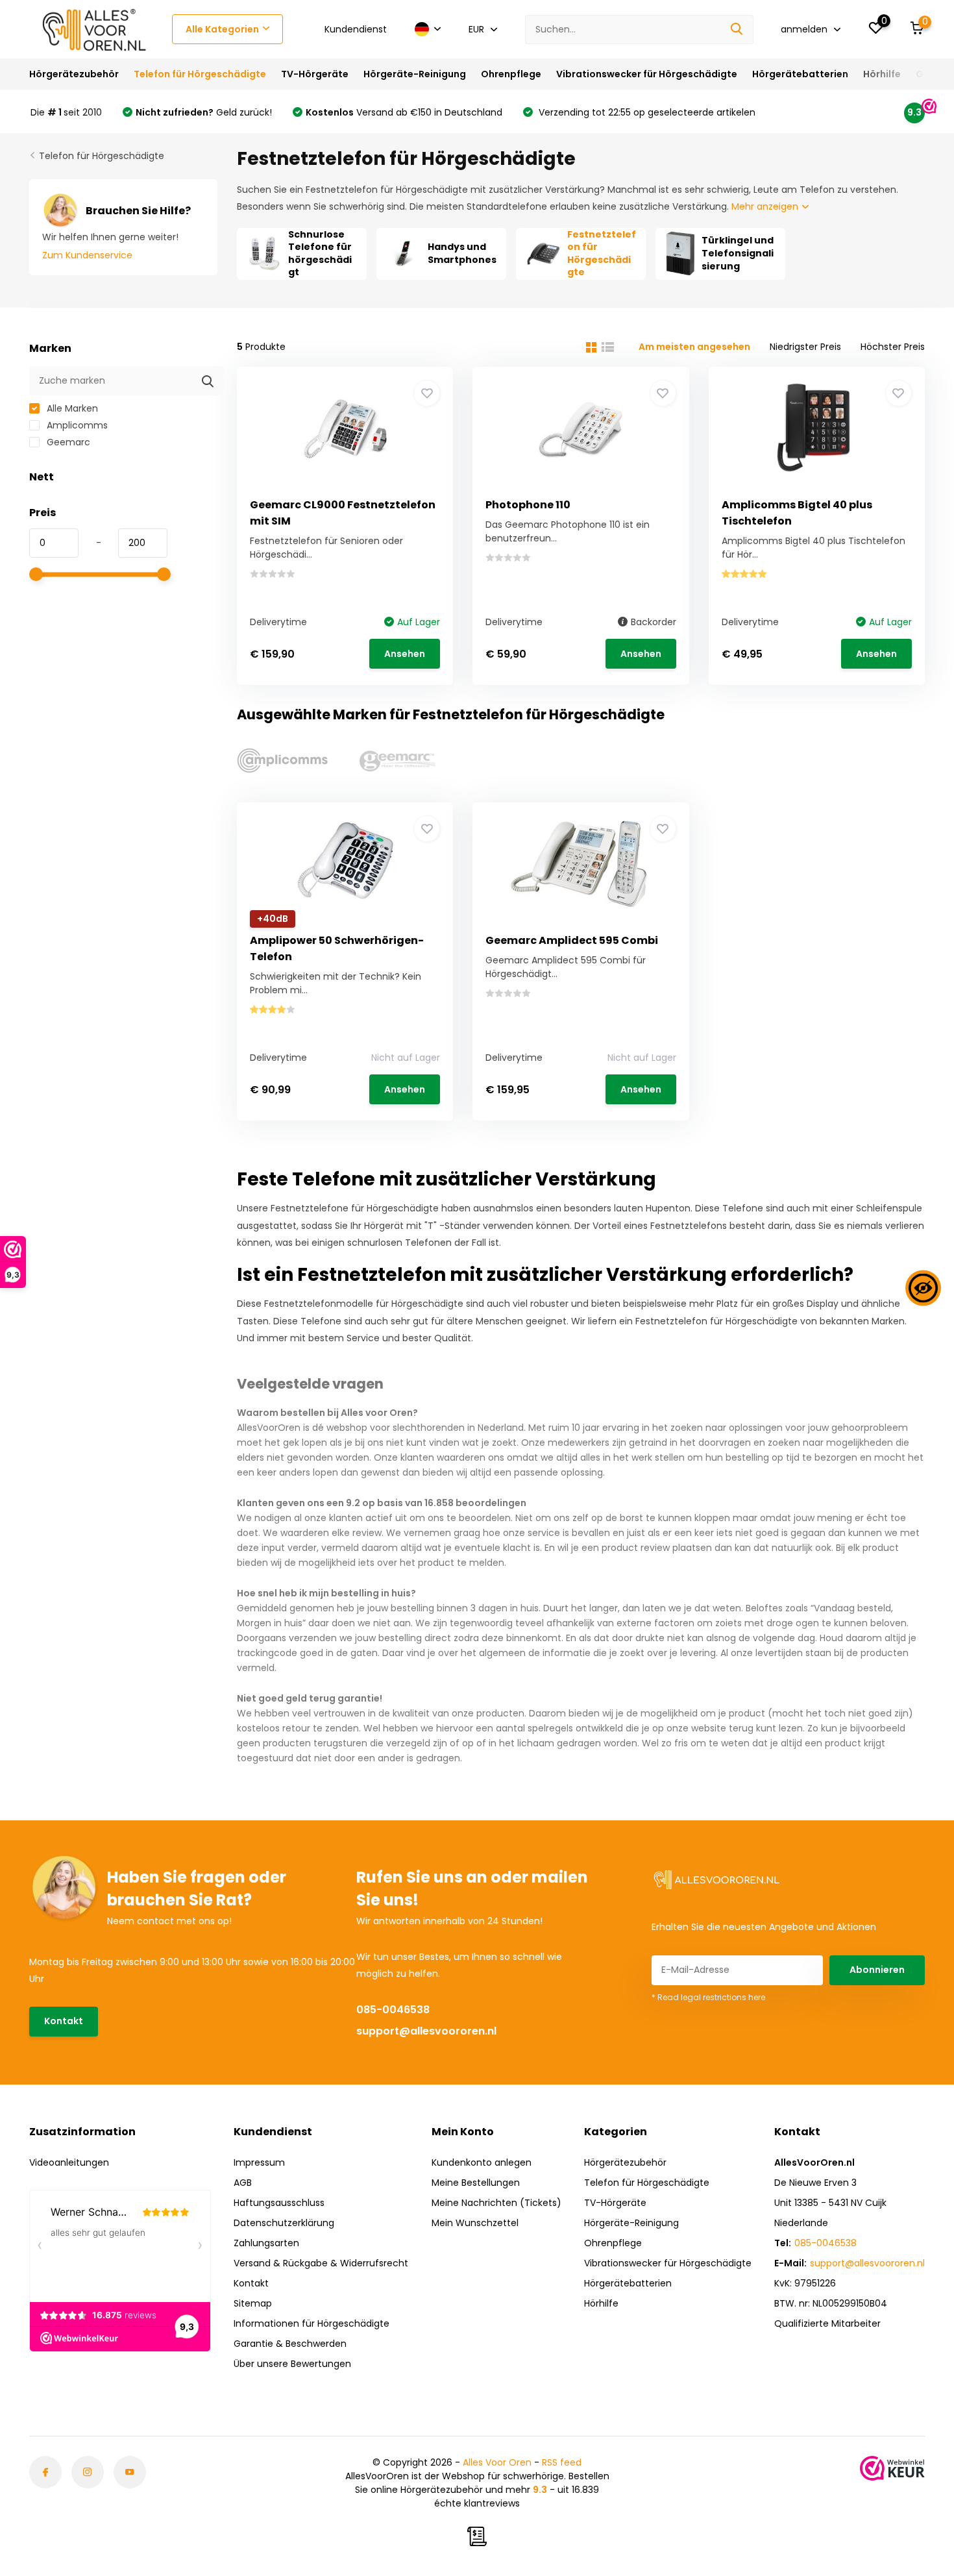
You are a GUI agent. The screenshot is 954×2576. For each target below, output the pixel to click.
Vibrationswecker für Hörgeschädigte (647, 74)
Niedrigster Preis (805, 347)
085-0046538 (393, 2010)
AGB (243, 2183)
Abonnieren (877, 1970)
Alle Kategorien (222, 29)
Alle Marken (71, 408)
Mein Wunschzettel (475, 2223)
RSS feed (562, 2462)
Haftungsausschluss (279, 2203)
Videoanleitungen (69, 2162)
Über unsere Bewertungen (292, 2364)
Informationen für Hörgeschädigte (312, 2323)
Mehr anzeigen (766, 206)
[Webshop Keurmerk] (892, 2468)
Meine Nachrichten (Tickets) (496, 2203)
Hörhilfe (882, 74)
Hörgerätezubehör (74, 74)
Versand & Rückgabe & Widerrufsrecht (321, 2263)
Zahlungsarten (266, 2243)
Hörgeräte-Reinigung (415, 74)
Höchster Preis (893, 347)
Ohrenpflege (511, 74)
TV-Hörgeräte (315, 74)
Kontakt (64, 2021)
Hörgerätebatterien (800, 74)
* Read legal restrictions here (708, 1997)
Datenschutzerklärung (284, 2223)
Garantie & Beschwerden (290, 2344)
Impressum (259, 2162)
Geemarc (67, 442)
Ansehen (405, 654)
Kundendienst (356, 29)
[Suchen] (737, 30)
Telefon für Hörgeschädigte (200, 74)
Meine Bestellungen (476, 2183)
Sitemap (253, 2303)
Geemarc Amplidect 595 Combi (572, 940)
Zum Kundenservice (87, 255)
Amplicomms (76, 425)
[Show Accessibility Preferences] (923, 1288)
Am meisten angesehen (694, 347)
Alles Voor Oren (497, 2462)
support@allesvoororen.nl (426, 2031)
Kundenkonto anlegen (482, 2162)
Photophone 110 (528, 505)
